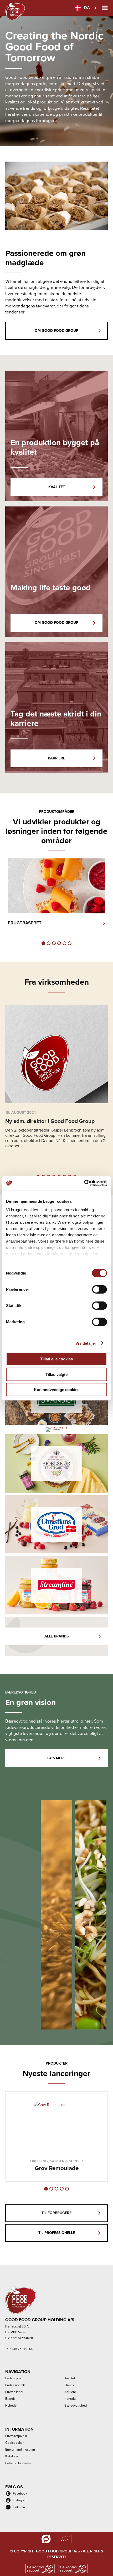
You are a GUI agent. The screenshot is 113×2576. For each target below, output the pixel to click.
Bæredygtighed (76, 2405)
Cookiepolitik (15, 2443)
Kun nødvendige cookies (57, 1390)
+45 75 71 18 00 (23, 2349)
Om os (69, 2385)
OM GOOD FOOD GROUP (56, 331)
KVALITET (57, 487)
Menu (105, 8)
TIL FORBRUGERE (56, 2213)
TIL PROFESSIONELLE (57, 2233)
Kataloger (12, 2456)
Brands (10, 2399)
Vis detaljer (86, 1343)
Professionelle (16, 2385)
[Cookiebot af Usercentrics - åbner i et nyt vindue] (84, 1183)
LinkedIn (19, 2507)
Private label (14, 2392)
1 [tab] (43, 943)
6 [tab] (70, 943)
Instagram (20, 2500)
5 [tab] (64, 943)
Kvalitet (70, 2378)
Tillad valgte (56, 1374)
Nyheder (11, 2405)
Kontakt (70, 2399)
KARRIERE (56, 758)
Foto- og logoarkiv (18, 2463)
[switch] (99, 1289)
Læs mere (56, 1758)
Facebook (20, 2493)
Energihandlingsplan (20, 2449)
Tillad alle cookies (56, 1359)
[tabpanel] (56, 897)
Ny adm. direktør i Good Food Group (50, 1121)
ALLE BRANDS (56, 1636)
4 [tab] (59, 943)
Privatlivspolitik (16, 2436)
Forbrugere (13, 2378)
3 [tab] (54, 943)
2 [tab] (49, 943)
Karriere (70, 2392)
